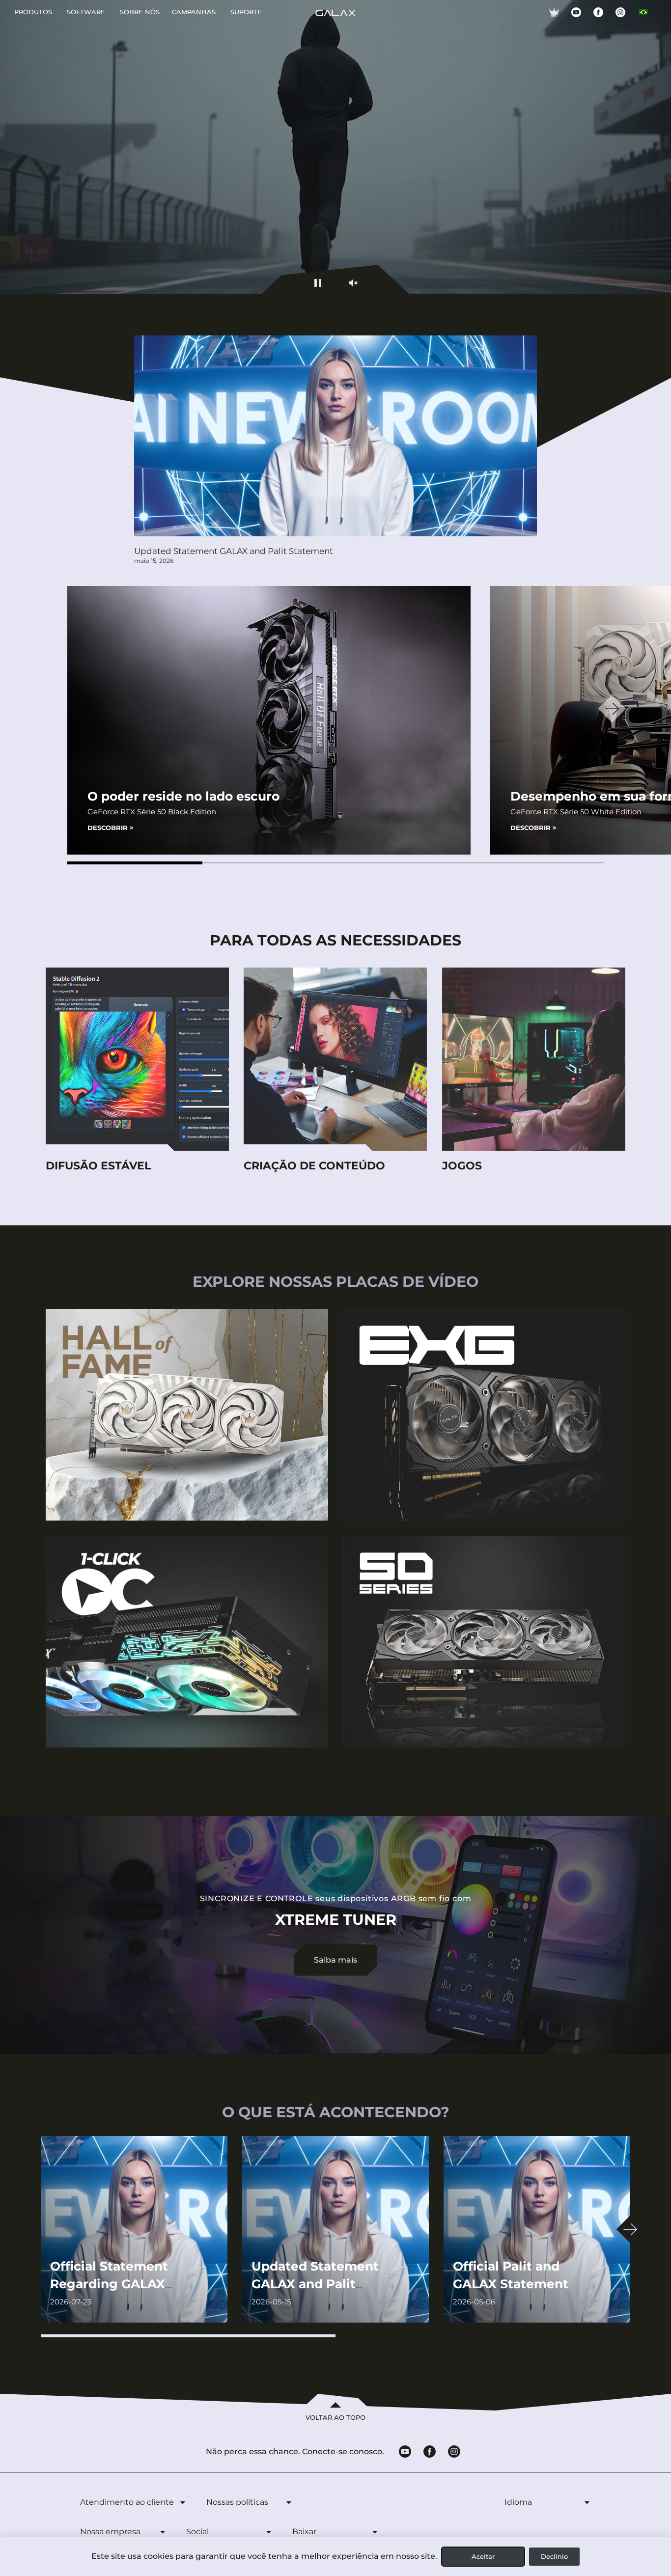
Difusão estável (98, 1166)
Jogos (462, 1166)
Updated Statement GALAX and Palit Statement (234, 551)
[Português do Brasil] (643, 12)
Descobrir (111, 828)
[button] (135, 863)
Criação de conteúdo (314, 1166)
